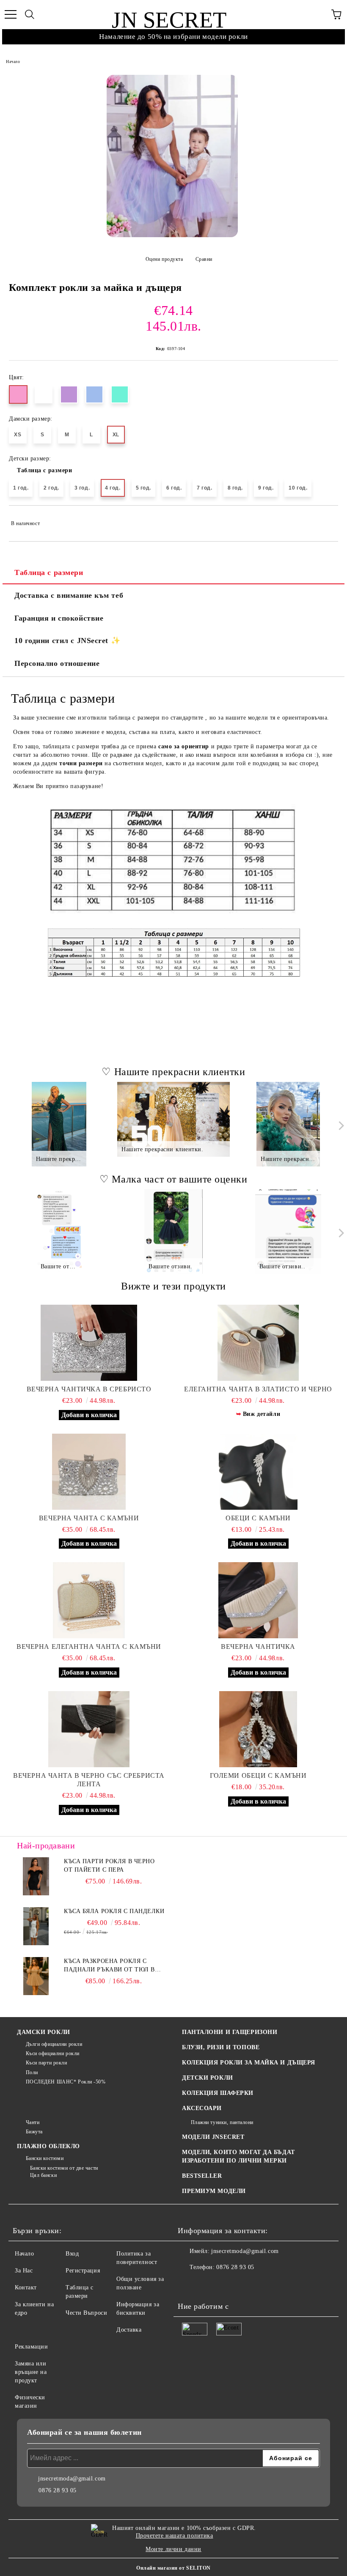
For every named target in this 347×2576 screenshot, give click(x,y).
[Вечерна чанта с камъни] (89, 1472)
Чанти (33, 2122)
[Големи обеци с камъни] (258, 1729)
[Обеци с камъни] (258, 1472)
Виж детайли (262, 1414)
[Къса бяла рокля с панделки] (36, 1926)
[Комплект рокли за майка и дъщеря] (172, 156)
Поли (32, 2072)
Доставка (129, 2330)
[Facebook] (189, 2284)
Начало (13, 62)
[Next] (340, 1126)
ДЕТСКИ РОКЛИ (208, 2078)
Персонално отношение (57, 663)
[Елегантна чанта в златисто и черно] (258, 1343)
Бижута (34, 2132)
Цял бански (43, 2175)
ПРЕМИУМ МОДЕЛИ (214, 2191)
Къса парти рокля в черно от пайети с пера (109, 1866)
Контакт (26, 2287)
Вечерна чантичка (258, 1647)
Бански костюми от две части (64, 2168)
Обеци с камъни (258, 1518)
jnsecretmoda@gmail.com (245, 2251)
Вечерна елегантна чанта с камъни (89, 1647)
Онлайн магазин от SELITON (173, 2568)
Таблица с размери (45, 470)
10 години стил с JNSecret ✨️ (67, 641)
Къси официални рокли (53, 2053)
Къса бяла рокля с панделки (114, 1911)
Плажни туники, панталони (222, 2122)
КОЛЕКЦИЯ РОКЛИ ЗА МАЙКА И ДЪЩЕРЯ (249, 2063)
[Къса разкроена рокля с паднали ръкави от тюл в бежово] (36, 1976)
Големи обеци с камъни (258, 1775)
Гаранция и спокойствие (59, 618)
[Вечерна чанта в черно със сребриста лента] (89, 1729)
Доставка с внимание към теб (69, 595)
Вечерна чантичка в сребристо (89, 1389)
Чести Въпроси (86, 2313)
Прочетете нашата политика (175, 2536)
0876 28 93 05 (235, 2267)
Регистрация (83, 2271)
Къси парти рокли (47, 2063)
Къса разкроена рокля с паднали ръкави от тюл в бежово (109, 1966)
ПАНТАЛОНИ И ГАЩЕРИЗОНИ (230, 2032)
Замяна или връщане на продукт (31, 2372)
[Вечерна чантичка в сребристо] (89, 1343)
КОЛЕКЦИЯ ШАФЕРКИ (218, 2093)
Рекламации (32, 2347)
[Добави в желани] (326, 520)
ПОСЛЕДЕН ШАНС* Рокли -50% (66, 2082)
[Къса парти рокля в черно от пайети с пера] (36, 1876)
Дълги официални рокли (54, 2044)
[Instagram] (207, 2284)
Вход (72, 2254)
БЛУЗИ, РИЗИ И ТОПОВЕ (221, 2047)
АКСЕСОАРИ (202, 2108)
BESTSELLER (202, 2176)
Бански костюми (45, 2158)
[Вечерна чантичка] (258, 1600)
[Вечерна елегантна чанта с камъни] (89, 1600)
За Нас (24, 2271)
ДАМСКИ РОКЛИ (44, 2032)
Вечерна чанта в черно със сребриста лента (89, 1780)
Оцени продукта (164, 259)
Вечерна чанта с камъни (89, 1518)
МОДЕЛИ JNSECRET (213, 2137)
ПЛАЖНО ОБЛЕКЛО (48, 2146)
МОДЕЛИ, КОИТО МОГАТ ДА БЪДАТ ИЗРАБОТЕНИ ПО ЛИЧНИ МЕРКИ (238, 2156)
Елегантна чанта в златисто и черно (258, 1389)
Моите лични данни (173, 2549)
